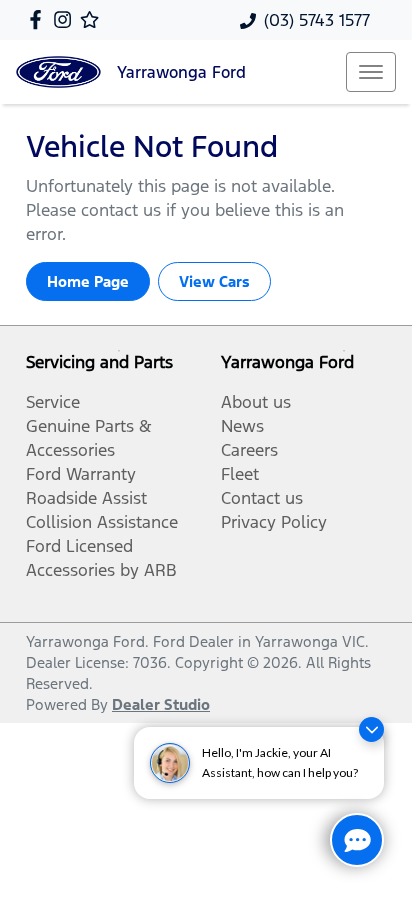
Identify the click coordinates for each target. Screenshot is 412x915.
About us (256, 402)
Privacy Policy (274, 522)
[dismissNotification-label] (371, 729)
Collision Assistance (102, 522)
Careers (249, 450)
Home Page (88, 281)
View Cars (214, 281)
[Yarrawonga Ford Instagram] (66, 19)
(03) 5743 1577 (317, 20)
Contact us (262, 498)
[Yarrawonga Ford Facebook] (39, 19)
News (242, 426)
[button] (371, 72)
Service (53, 402)
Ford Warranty (81, 474)
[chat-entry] (357, 840)
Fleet (240, 474)
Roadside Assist (86, 498)
